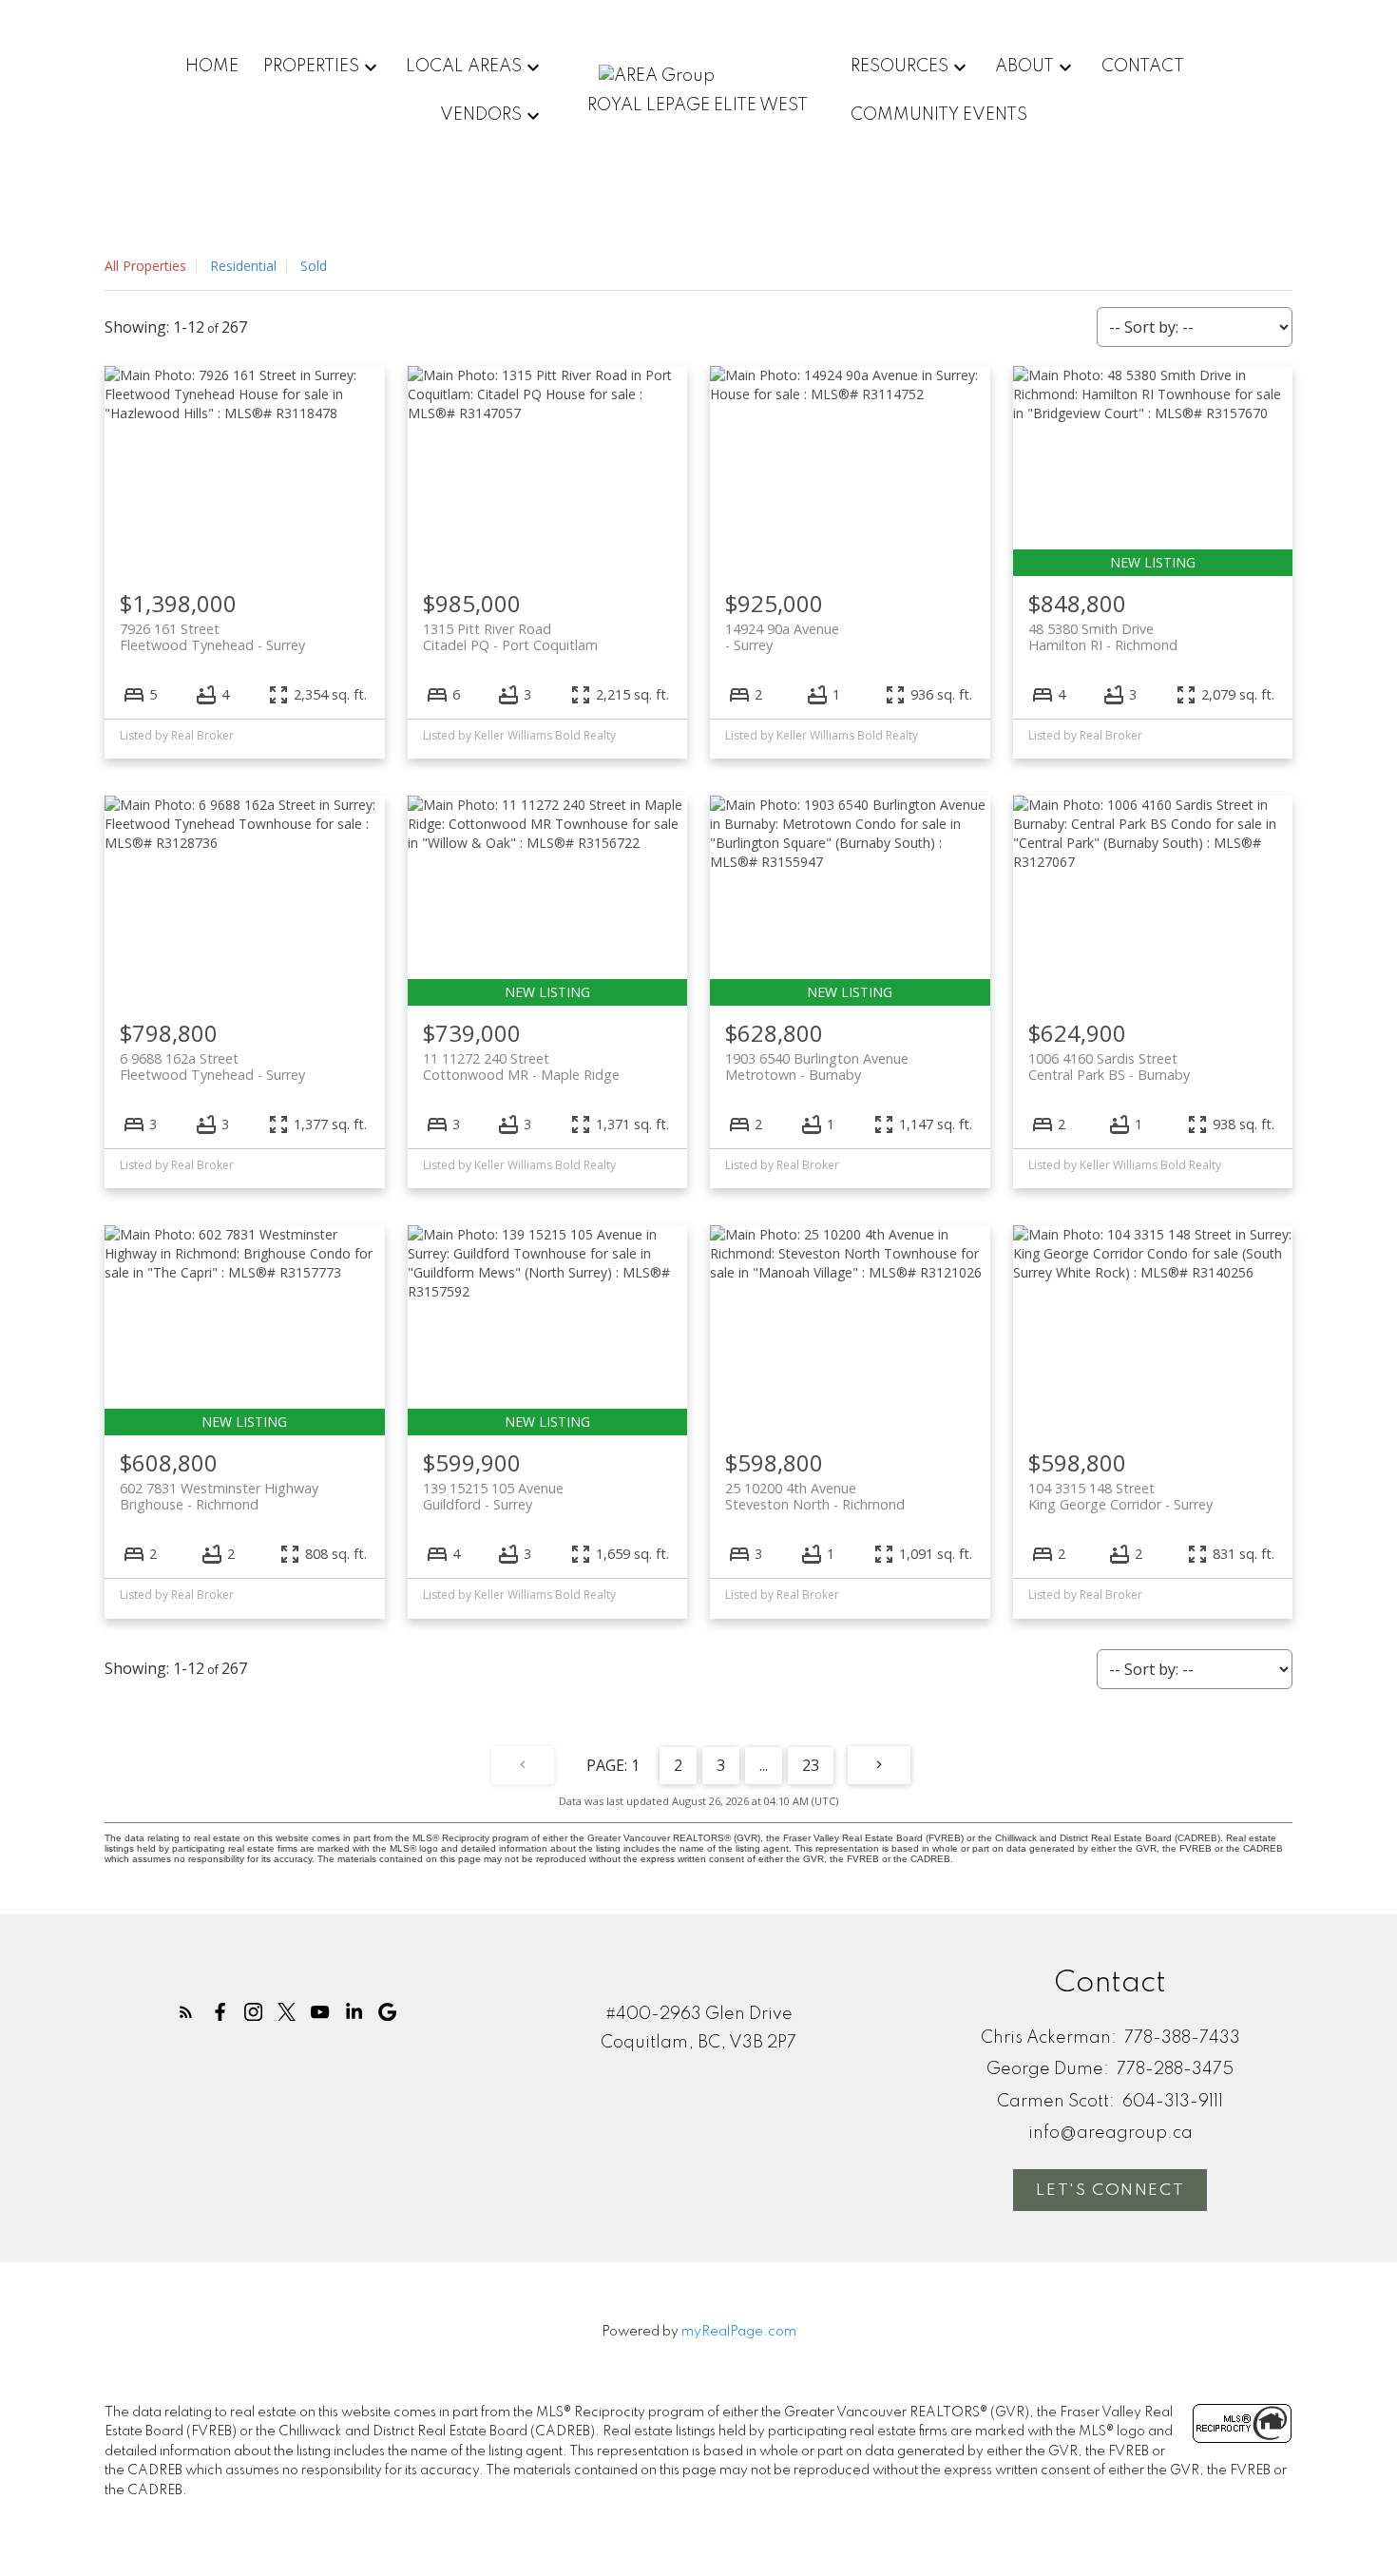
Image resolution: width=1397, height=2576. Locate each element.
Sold (314, 266)
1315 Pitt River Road (510, 637)
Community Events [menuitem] (939, 115)
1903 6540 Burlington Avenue (817, 1067)
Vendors (481, 115)
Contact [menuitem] (1143, 67)
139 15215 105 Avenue (493, 1496)
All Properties (145, 266)
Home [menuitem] (212, 67)
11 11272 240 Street (521, 1067)
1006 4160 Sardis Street (1109, 1067)
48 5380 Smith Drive (1103, 637)
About (1024, 67)
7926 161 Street (212, 637)
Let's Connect (1110, 2191)
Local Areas (464, 67)
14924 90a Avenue (782, 637)
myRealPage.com (739, 2332)
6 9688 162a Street (212, 1067)
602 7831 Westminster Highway (219, 1496)
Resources (899, 67)
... (764, 1765)
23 (811, 1765)
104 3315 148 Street (1120, 1496)
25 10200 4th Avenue (815, 1496)
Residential (243, 266)
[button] (186, 2012)
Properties (311, 67)
